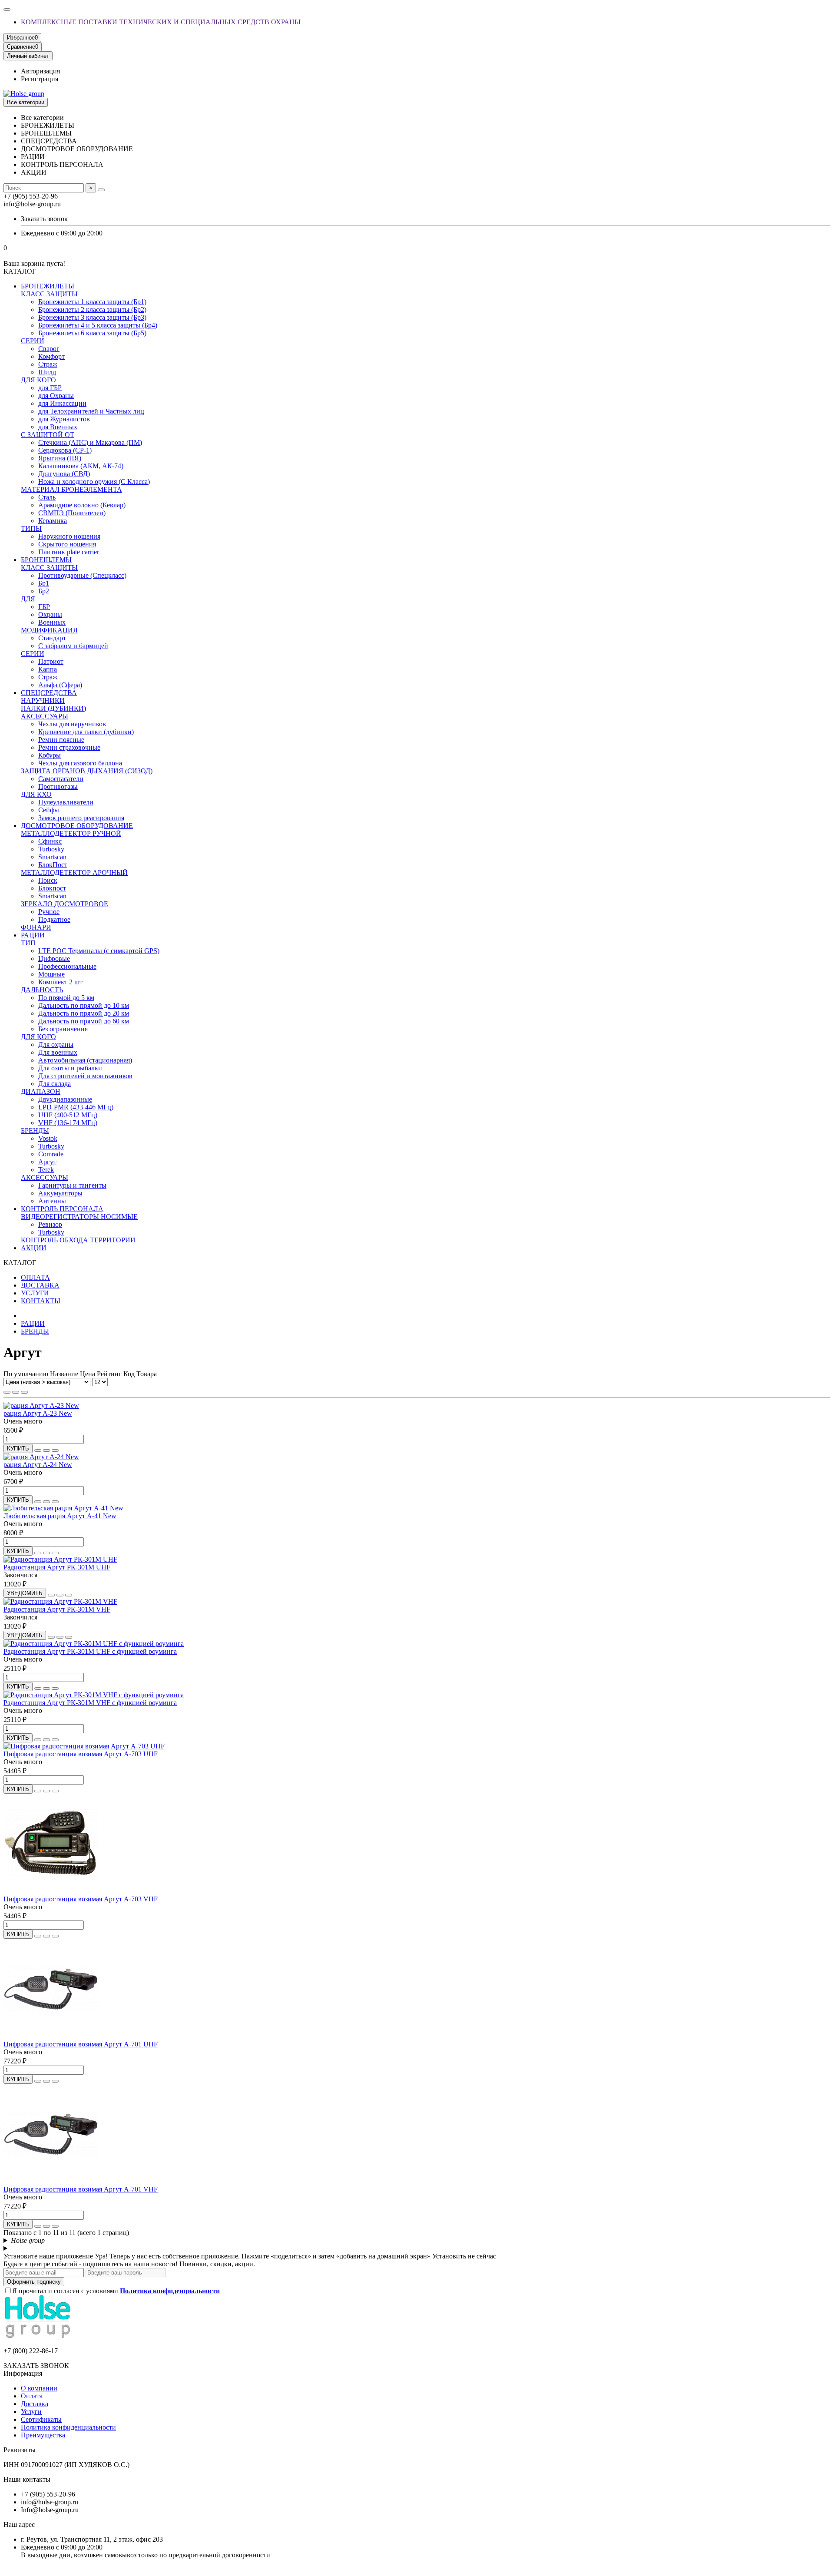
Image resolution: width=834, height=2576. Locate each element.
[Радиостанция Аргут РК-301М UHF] (60, 1559)
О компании (39, 2388)
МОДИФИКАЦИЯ (49, 630)
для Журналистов (64, 419)
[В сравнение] (55, 1450)
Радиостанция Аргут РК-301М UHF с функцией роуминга (90, 1651)
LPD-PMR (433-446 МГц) (76, 1107)
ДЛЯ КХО (36, 794)
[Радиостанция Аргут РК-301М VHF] (60, 1601)
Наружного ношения (69, 536)
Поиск (48, 880)
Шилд (47, 372)
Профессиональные (67, 966)
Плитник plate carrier (69, 552)
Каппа (48, 669)
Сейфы (49, 810)
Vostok (48, 1138)
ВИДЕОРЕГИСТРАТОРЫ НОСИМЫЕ (79, 1217)
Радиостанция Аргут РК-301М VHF (57, 1609)
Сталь (47, 497)
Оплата (32, 2396)
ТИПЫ (31, 528)
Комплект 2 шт (60, 982)
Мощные (51, 974)
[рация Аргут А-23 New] (41, 1406)
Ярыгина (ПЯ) (60, 458)
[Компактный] (24, 1392)
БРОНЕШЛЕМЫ (46, 560)
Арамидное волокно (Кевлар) (82, 505)
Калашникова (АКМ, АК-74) (81, 466)
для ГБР (50, 388)
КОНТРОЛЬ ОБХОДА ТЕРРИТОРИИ (78, 1240)
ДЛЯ (28, 599)
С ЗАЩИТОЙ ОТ (48, 435)
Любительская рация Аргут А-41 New (60, 1516)
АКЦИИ (34, 1248)
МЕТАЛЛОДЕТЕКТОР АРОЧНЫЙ (74, 872)
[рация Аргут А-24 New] (41, 1457)
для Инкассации (62, 403)
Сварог (49, 349)
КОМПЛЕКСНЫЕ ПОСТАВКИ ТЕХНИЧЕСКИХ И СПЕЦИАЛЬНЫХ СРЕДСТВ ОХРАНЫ (161, 22)
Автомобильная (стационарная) (85, 1060)
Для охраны (56, 1045)
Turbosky (51, 849)
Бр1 (44, 583)
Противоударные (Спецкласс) (82, 575)
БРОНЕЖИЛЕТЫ (48, 286)
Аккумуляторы (60, 1193)
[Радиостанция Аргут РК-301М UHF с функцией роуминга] (94, 1644)
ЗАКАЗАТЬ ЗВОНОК (36, 2366)
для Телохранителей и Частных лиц (91, 411)
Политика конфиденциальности (68, 2427)
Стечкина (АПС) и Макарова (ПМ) (90, 442)
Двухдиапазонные (65, 1099)
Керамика (53, 521)
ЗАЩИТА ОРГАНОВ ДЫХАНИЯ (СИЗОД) (87, 771)
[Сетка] (7, 1392)
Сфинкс (50, 841)
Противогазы (58, 786)
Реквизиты (20, 2450)
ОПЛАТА (35, 1277)
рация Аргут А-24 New (38, 1465)
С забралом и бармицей (73, 646)
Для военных (58, 1052)
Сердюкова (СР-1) (65, 450)
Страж (48, 364)
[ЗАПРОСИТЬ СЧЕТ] (38, 1450)
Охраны (50, 614)
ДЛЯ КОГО (38, 380)
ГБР (44, 607)
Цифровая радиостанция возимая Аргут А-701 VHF (81, 2189)
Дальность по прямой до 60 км (84, 1021)
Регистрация (40, 79)
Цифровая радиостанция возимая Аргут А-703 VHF (81, 1899)
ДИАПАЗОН (41, 1091)
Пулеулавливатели (66, 802)
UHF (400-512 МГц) (68, 1115)
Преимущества (43, 2435)
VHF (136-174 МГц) (68, 1123)
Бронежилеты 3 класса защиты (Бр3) (92, 317)
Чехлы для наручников (72, 724)
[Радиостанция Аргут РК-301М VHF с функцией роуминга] (94, 1695)
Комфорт (51, 356)
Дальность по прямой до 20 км (84, 1013)
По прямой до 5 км (66, 998)
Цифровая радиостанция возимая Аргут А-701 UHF (81, 2044)
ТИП (28, 943)
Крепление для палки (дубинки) (86, 732)
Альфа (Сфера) (60, 685)
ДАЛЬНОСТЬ (42, 990)
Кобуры (50, 755)
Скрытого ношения (67, 544)
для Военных (58, 427)
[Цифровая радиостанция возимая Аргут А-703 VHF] (51, 1891)
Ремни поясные (61, 740)
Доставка (35, 2404)
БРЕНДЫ (35, 1131)
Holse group (28, 2240)
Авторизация (40, 71)
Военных (52, 622)
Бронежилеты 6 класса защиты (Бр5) (92, 333)
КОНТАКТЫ (41, 1301)
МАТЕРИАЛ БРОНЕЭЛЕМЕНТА (71, 489)
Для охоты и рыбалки (70, 1068)
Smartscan (52, 857)
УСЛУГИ (35, 1293)
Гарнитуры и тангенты (72, 1185)
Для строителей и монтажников (85, 1076)
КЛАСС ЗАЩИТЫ (49, 294)
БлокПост (53, 865)
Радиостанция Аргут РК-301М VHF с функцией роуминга (90, 1703)
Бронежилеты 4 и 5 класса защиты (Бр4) (98, 325)
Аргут (47, 1162)
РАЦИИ (33, 935)
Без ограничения (63, 1029)
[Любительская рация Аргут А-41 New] (63, 1508)
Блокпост (52, 888)
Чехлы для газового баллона (80, 763)
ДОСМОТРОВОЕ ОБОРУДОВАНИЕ (77, 826)
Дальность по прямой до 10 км (84, 1005)
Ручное (49, 912)
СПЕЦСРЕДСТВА (49, 693)
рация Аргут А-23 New (38, 1413)
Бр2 (44, 591)
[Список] (16, 1392)
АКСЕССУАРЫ (45, 716)
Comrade (51, 1154)
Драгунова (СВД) (64, 474)
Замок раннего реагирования (81, 818)
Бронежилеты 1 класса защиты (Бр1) (92, 302)
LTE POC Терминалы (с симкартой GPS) (99, 951)
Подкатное (54, 919)
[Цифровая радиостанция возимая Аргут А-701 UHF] (51, 2036)
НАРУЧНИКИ (43, 700)
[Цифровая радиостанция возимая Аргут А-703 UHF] (84, 1746)
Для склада (55, 1084)
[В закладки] (46, 1450)
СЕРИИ (33, 341)
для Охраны (56, 396)
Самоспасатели (61, 779)
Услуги (31, 2412)
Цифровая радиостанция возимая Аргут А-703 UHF (81, 1754)
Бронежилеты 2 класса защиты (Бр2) (92, 310)
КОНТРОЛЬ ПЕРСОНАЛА (62, 1209)
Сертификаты (41, 2419)
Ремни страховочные (69, 747)
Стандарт (52, 638)
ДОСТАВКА (40, 1285)
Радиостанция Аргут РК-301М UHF (57, 1567)
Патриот (51, 661)
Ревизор (50, 1224)
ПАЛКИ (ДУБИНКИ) (53, 708)
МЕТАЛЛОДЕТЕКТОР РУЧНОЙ (71, 833)
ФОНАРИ (36, 927)
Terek (46, 1170)
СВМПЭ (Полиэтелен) (72, 513)
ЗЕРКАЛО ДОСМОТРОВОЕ (65, 904)
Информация (23, 2373)
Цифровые (54, 959)
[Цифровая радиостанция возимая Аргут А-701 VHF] (51, 2181)
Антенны (52, 1201)
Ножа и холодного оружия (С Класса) (94, 482)
